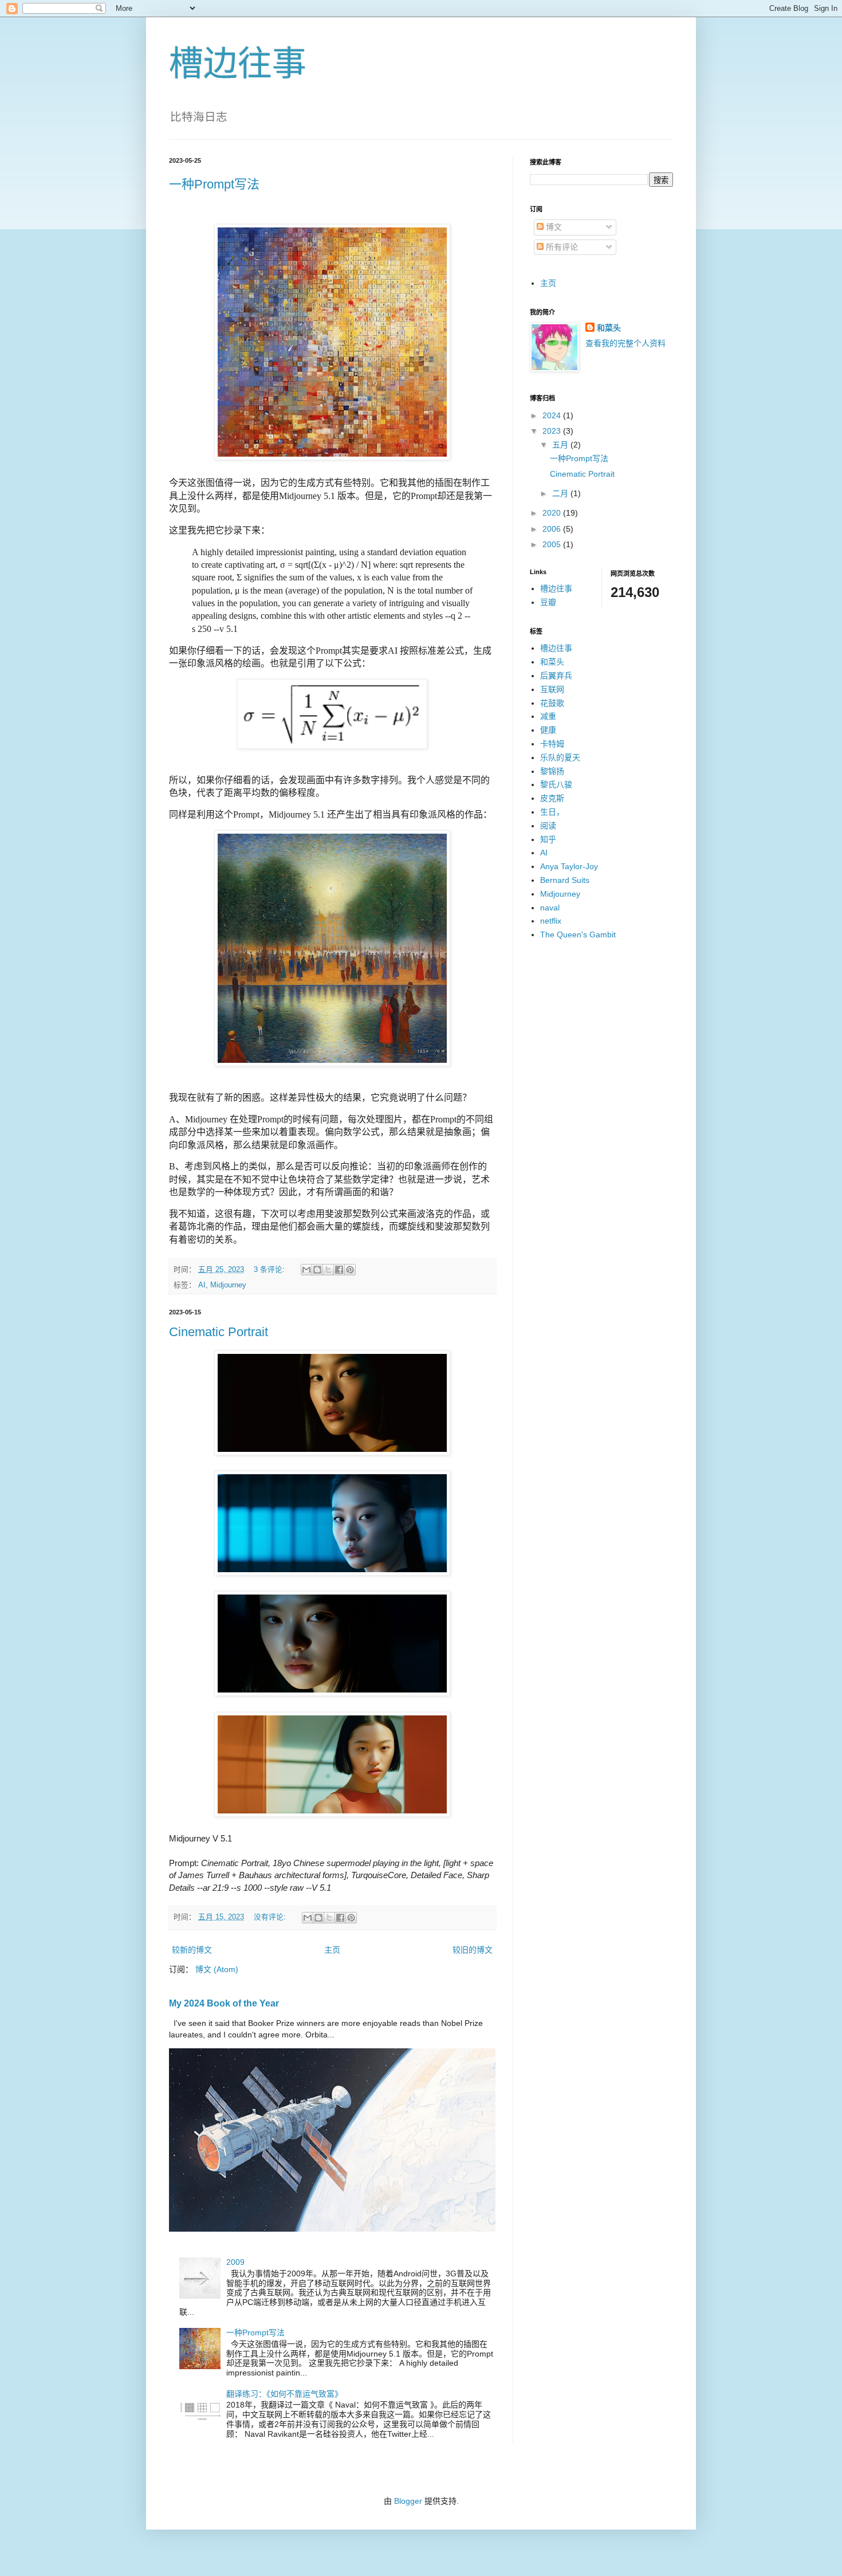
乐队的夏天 (560, 757)
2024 (553, 415)
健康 (548, 730)
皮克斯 (552, 798)
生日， (552, 812)
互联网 (552, 689)
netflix (551, 921)
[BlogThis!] (317, 1270)
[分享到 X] (328, 1270)
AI (202, 1285)
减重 (548, 716)
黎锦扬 (552, 771)
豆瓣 (548, 602)
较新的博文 (192, 1950)
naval (550, 908)
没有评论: (271, 1917)
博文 (553, 227)
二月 (561, 493)
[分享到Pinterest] (350, 1270)
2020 (553, 513)
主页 (332, 1950)
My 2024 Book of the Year (224, 2003)
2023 (553, 431)
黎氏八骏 (556, 784)
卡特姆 (552, 744)
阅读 (548, 826)
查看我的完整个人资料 (625, 343)
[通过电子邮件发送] (306, 1270)
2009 (235, 2262)
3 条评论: (270, 1270)
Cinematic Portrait (219, 1332)
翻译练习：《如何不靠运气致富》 (284, 2394)
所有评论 (561, 247)
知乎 (548, 839)
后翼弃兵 (556, 676)
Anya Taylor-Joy (569, 866)
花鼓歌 (552, 703)
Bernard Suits (565, 880)
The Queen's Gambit (578, 934)
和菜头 (609, 328)
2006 (553, 529)
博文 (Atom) (217, 1969)
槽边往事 (238, 64)
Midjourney (228, 1285)
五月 (561, 445)
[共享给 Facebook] (339, 1270)
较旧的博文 (473, 1950)
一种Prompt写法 (214, 184)
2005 (553, 544)
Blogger (408, 2501)
